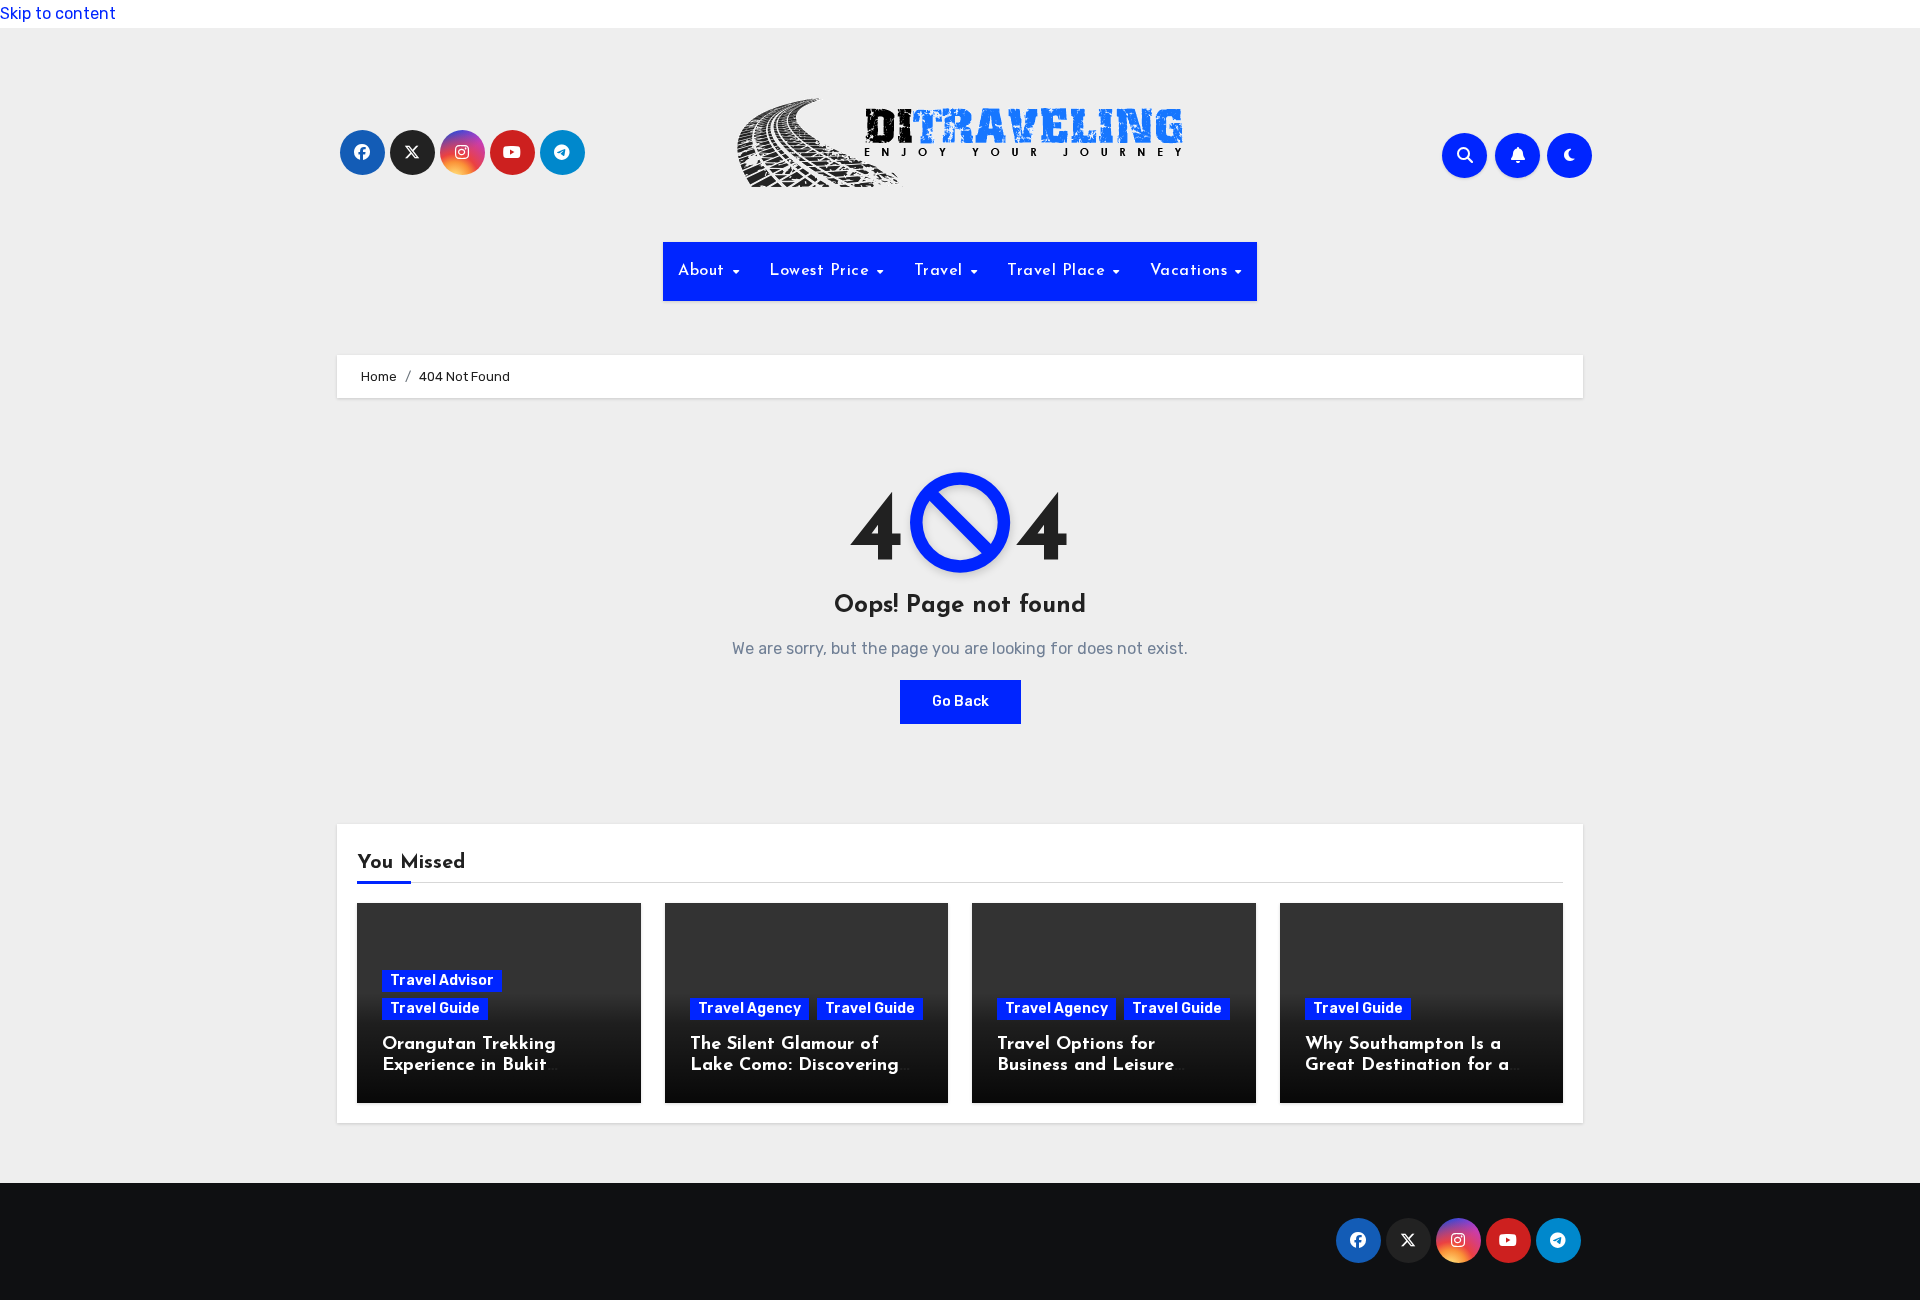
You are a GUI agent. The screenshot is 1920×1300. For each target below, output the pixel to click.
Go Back (960, 701)
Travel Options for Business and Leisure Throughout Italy (1085, 1066)
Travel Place (1059, 271)
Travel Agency (749, 1008)
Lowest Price (822, 271)
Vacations (1191, 271)
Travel (941, 271)
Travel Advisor (442, 980)
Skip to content (58, 13)
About (704, 271)
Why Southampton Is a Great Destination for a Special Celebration (1407, 1066)
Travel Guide (435, 1008)
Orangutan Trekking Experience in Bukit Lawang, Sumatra (469, 1066)
